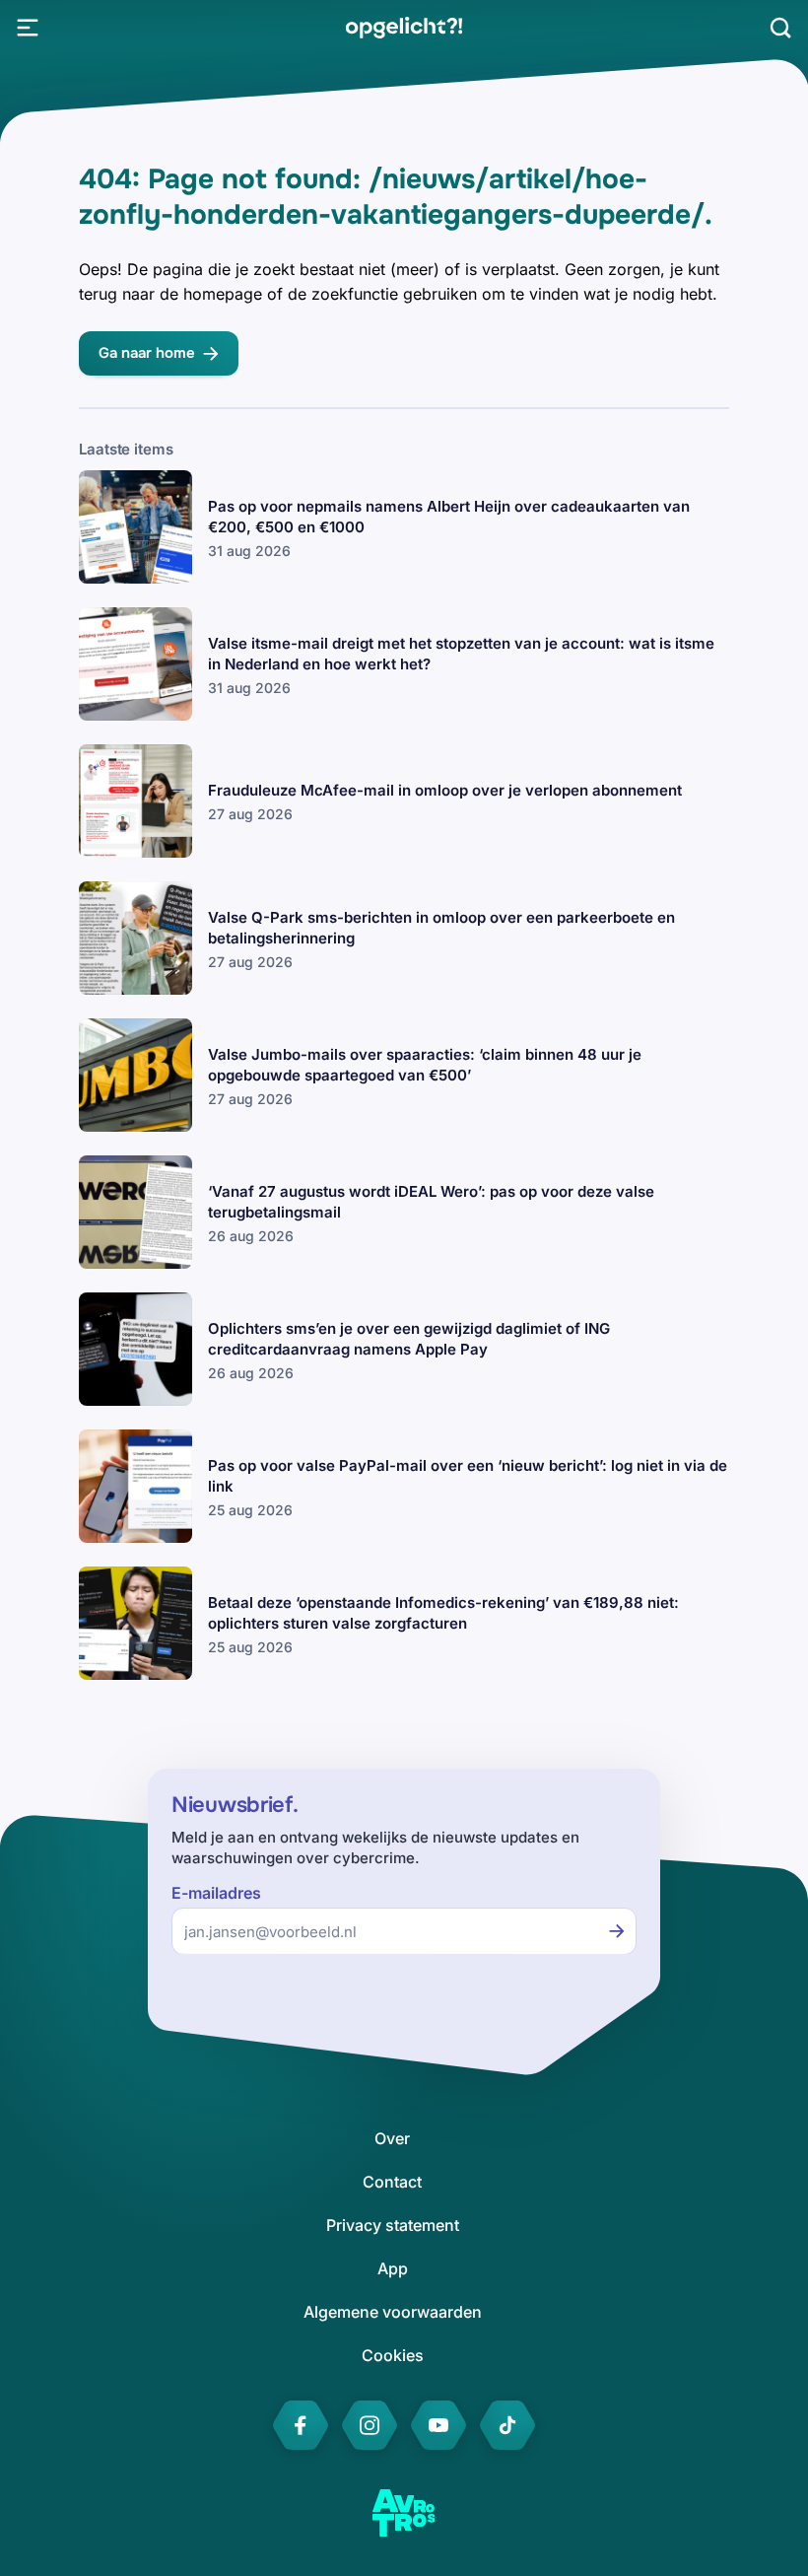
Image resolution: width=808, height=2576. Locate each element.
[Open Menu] (28, 28)
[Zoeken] (780, 28)
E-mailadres (216, 1893)
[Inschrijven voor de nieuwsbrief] (617, 1931)
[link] (404, 28)
